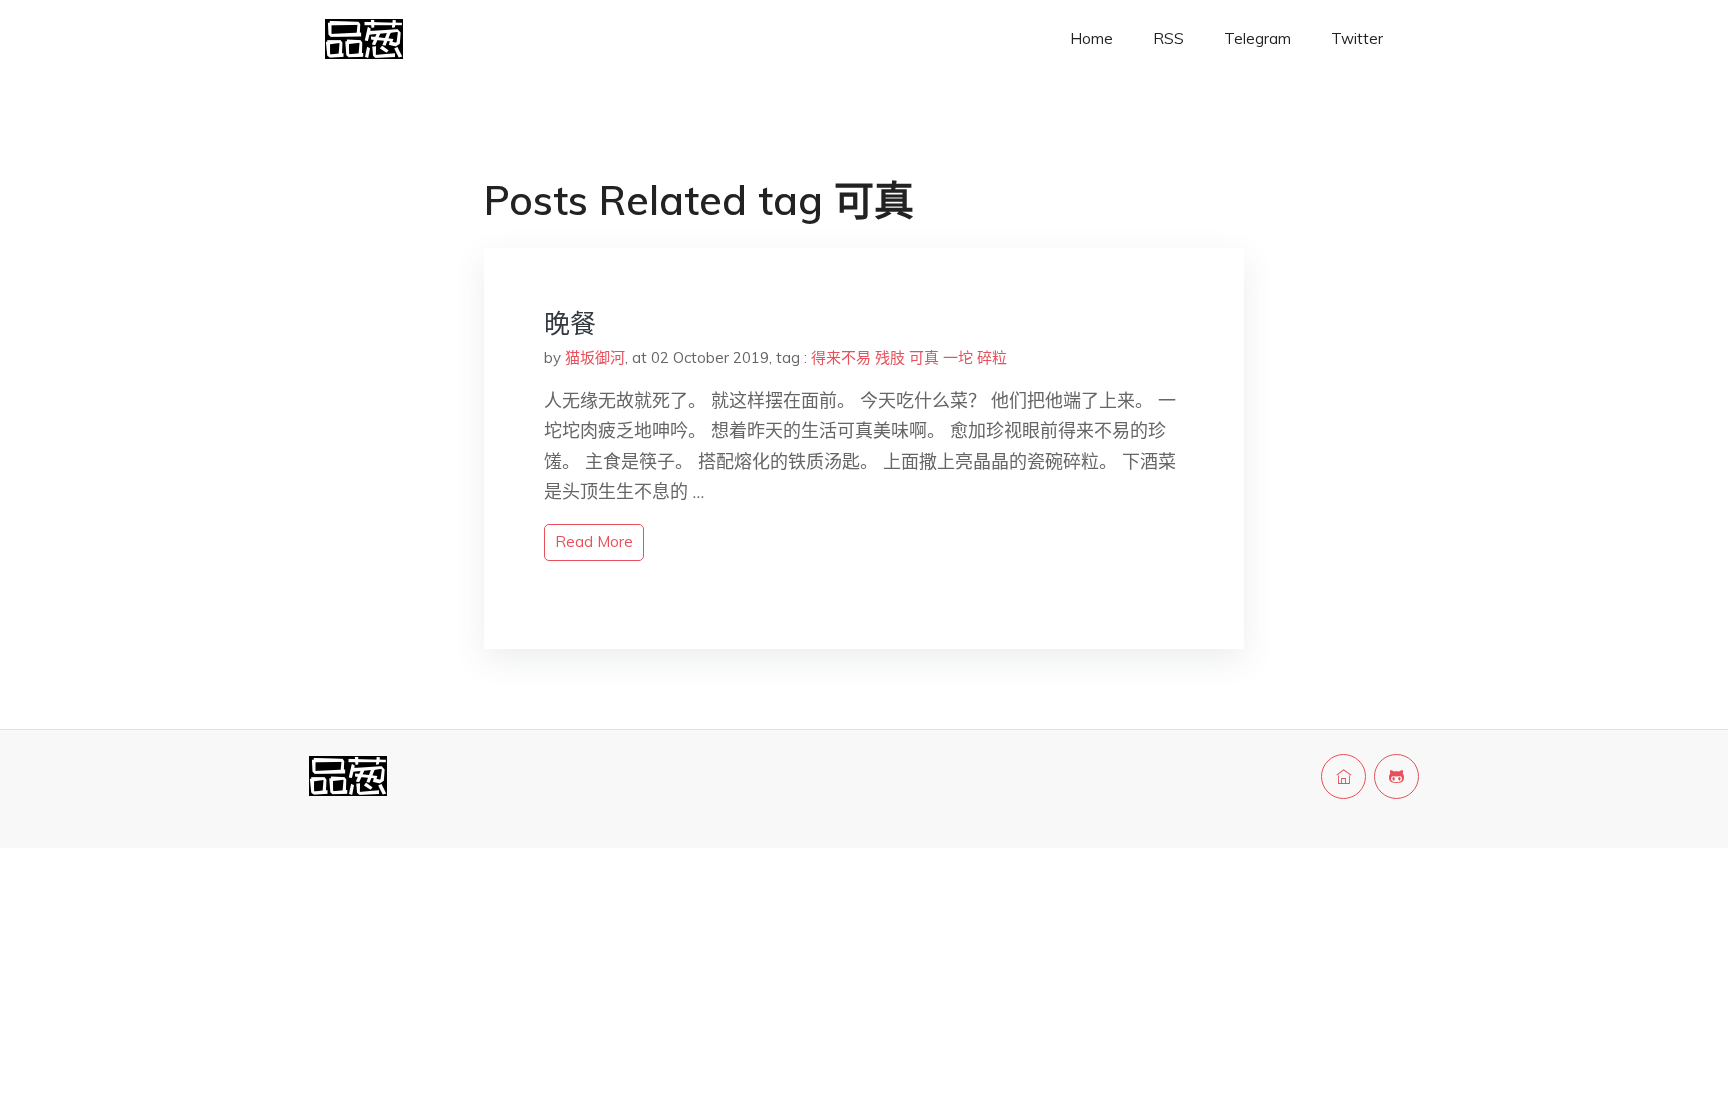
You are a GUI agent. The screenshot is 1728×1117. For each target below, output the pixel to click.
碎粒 (992, 357)
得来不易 (841, 357)
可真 (924, 357)
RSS (1168, 38)
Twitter (1357, 38)
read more (594, 541)
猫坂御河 (595, 357)
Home (1091, 38)
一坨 (958, 357)
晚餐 (570, 323)
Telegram (1257, 38)
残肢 (890, 357)
